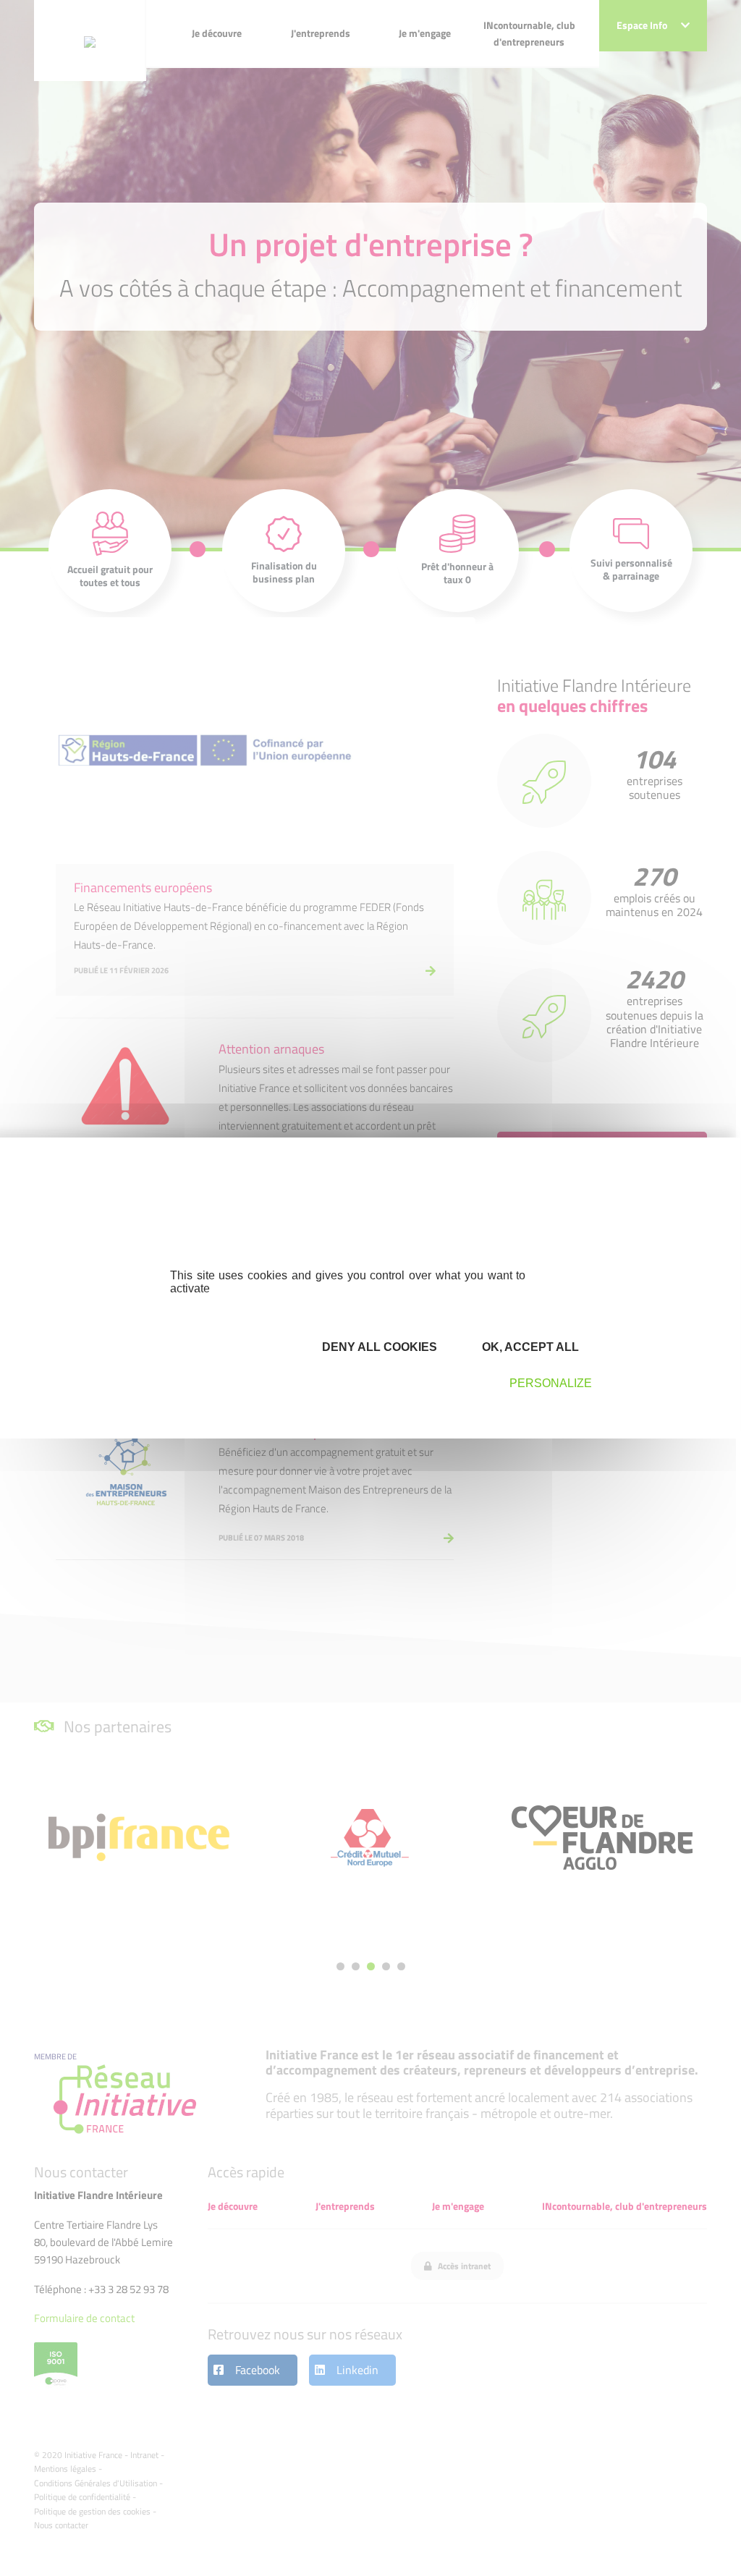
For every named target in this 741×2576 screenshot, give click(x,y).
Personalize (551, 1383)
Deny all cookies (378, 1347)
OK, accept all (529, 1347)
